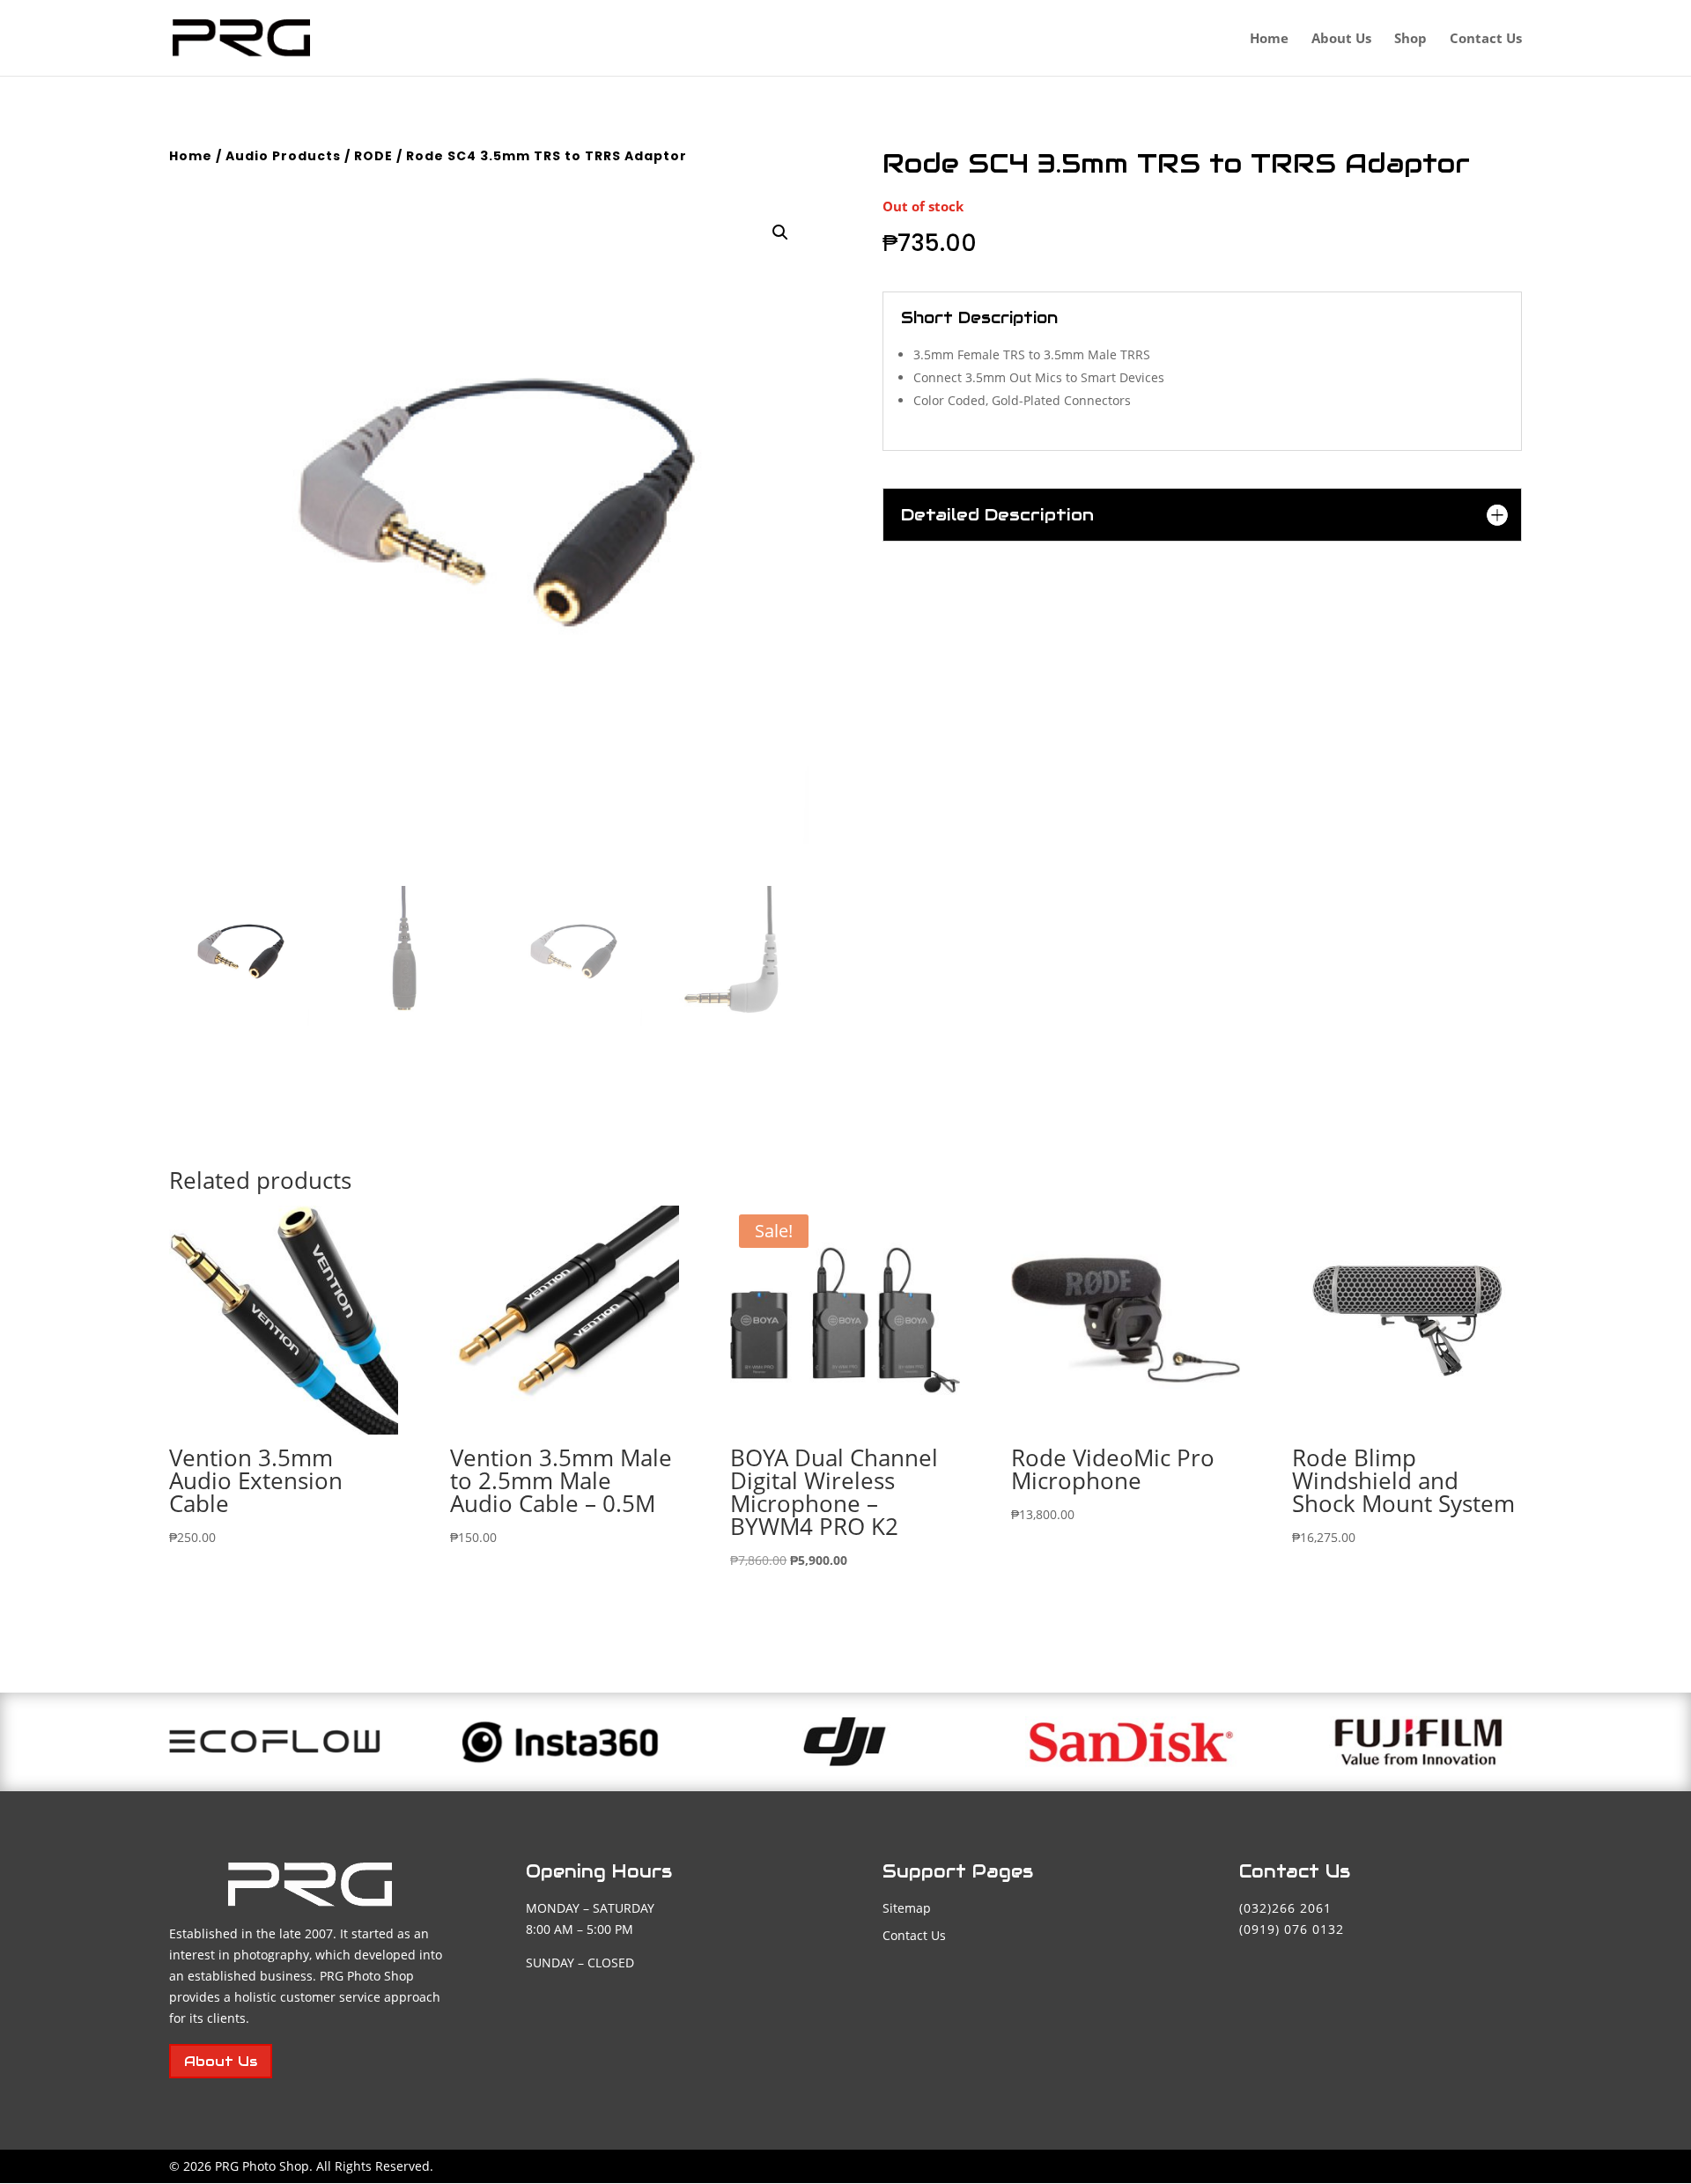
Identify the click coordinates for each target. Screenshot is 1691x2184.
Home (1269, 39)
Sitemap (907, 1908)
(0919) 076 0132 (1292, 1929)
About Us (1341, 39)
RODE (373, 156)
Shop (1410, 39)
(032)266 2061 (1285, 1908)
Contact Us (1486, 39)
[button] (780, 232)
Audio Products (283, 156)
